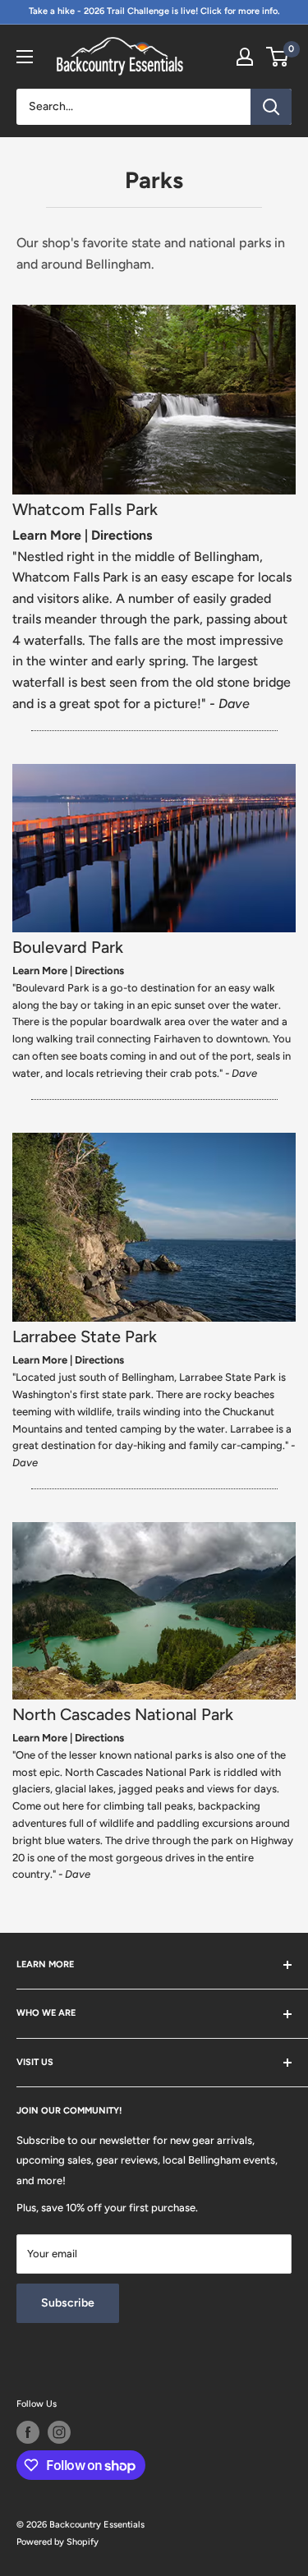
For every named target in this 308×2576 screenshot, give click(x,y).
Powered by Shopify (57, 2542)
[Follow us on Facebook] (28, 2432)
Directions (122, 535)
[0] (278, 57)
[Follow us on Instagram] (59, 2432)
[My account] (245, 57)
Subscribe (68, 2303)
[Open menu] (25, 57)
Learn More (47, 535)
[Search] (271, 107)
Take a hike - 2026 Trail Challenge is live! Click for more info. (154, 11)
